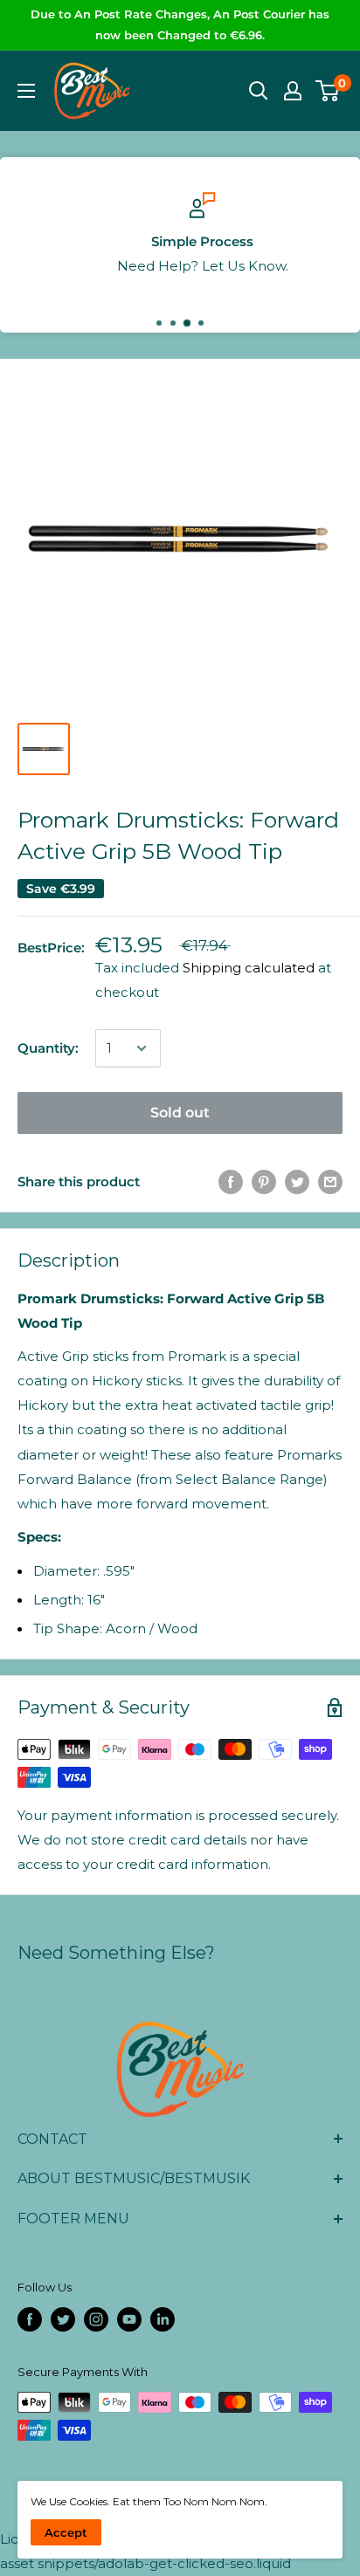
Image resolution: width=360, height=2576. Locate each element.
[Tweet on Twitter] (297, 1182)
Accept (66, 2532)
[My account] (293, 91)
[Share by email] (330, 1182)
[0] (328, 91)
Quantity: (48, 1048)
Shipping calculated (249, 968)
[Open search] (259, 91)
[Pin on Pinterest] (264, 1182)
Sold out (180, 1113)
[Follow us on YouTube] (129, 2319)
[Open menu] (26, 91)
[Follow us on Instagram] (96, 2319)
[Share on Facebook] (231, 1182)
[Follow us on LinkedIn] (163, 2319)
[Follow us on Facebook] (30, 2319)
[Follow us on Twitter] (63, 2319)
